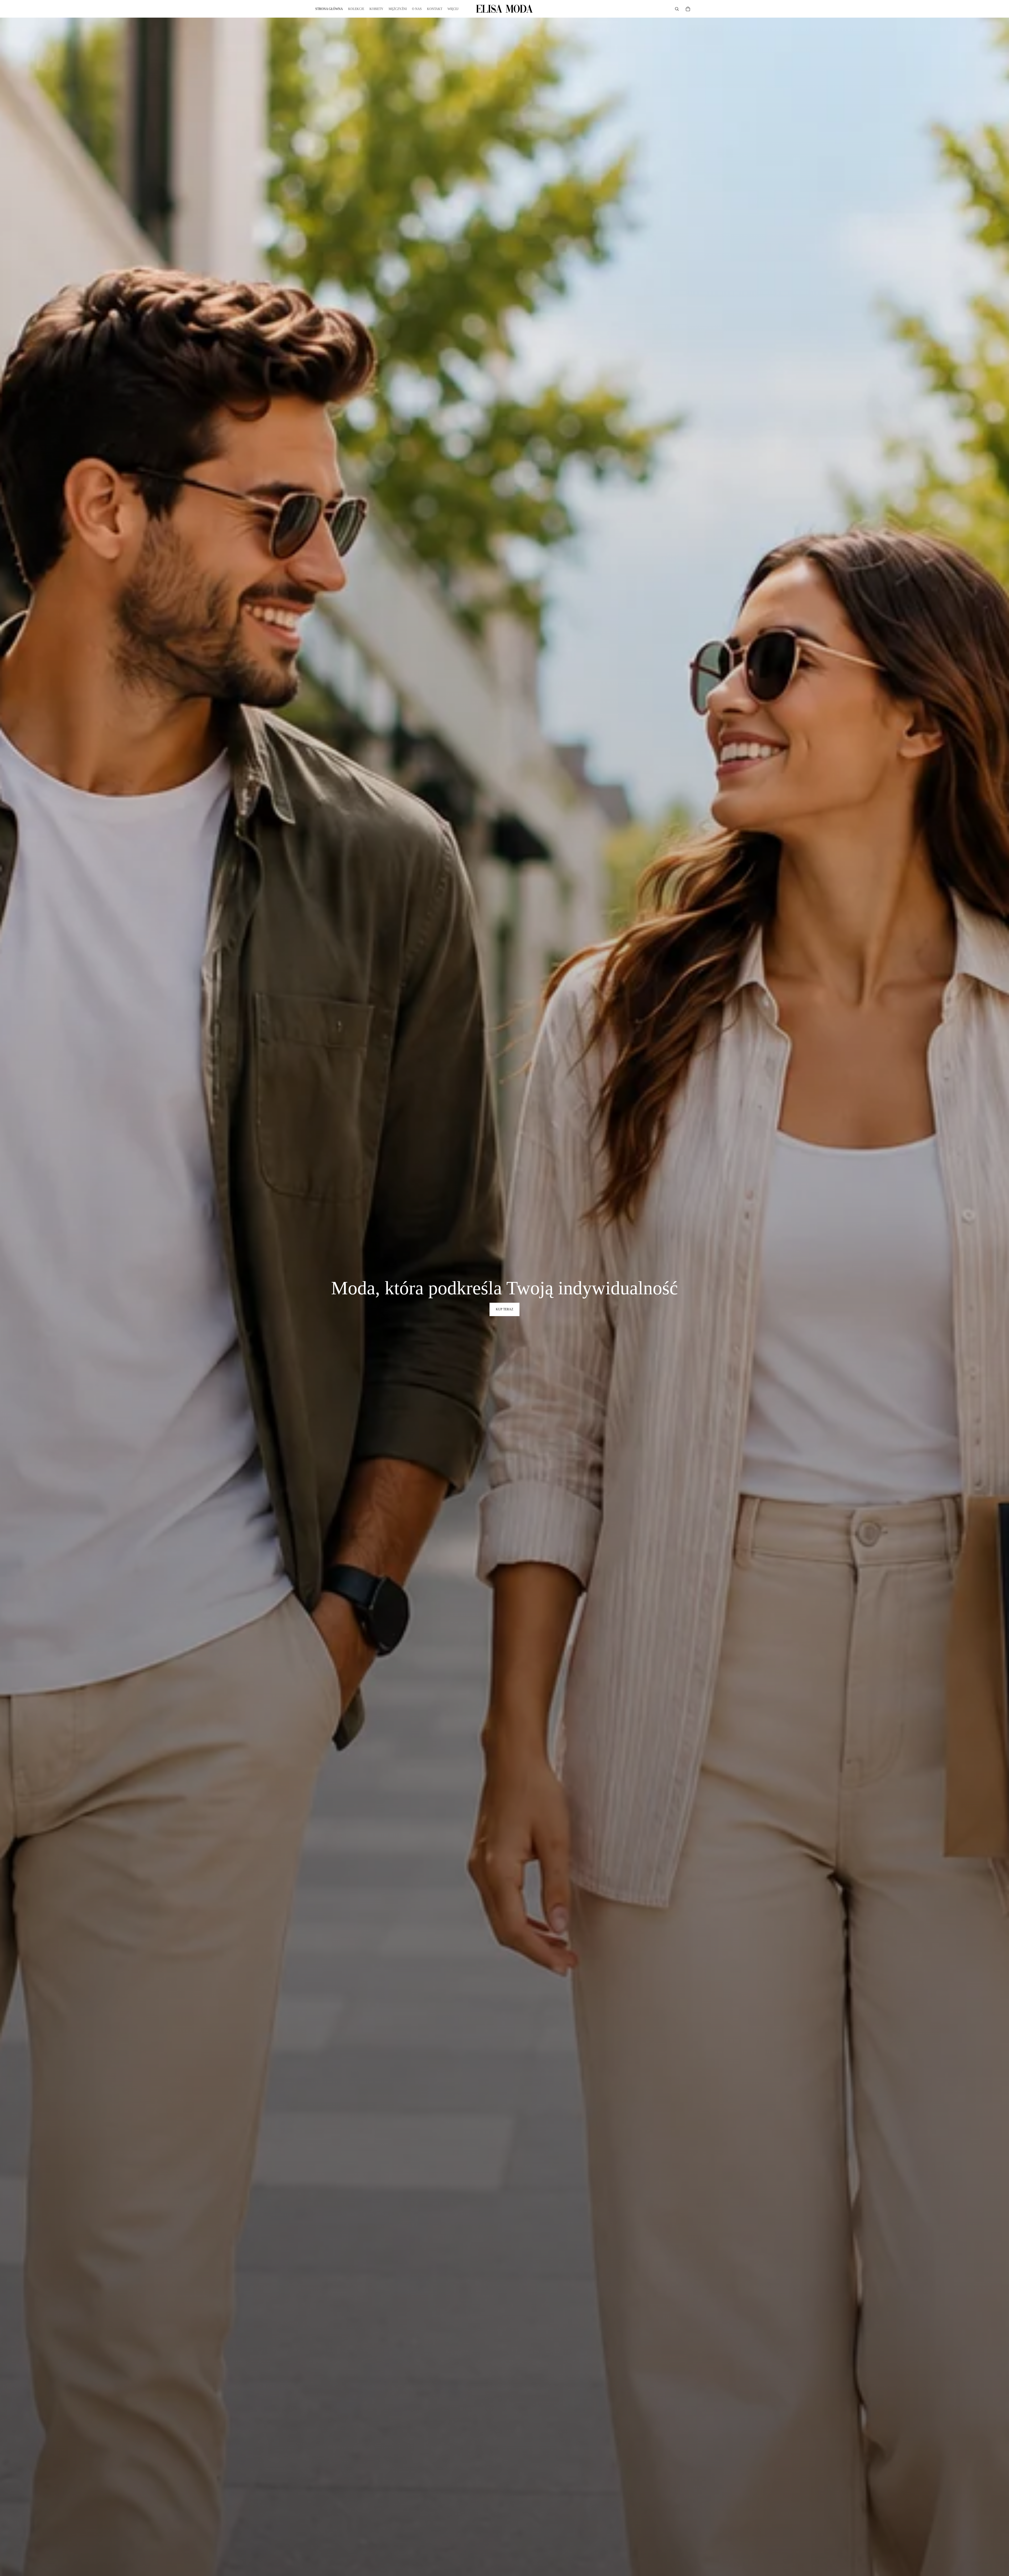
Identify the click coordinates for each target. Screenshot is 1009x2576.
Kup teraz (504, 1309)
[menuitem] (453, 9)
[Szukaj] (677, 9)
